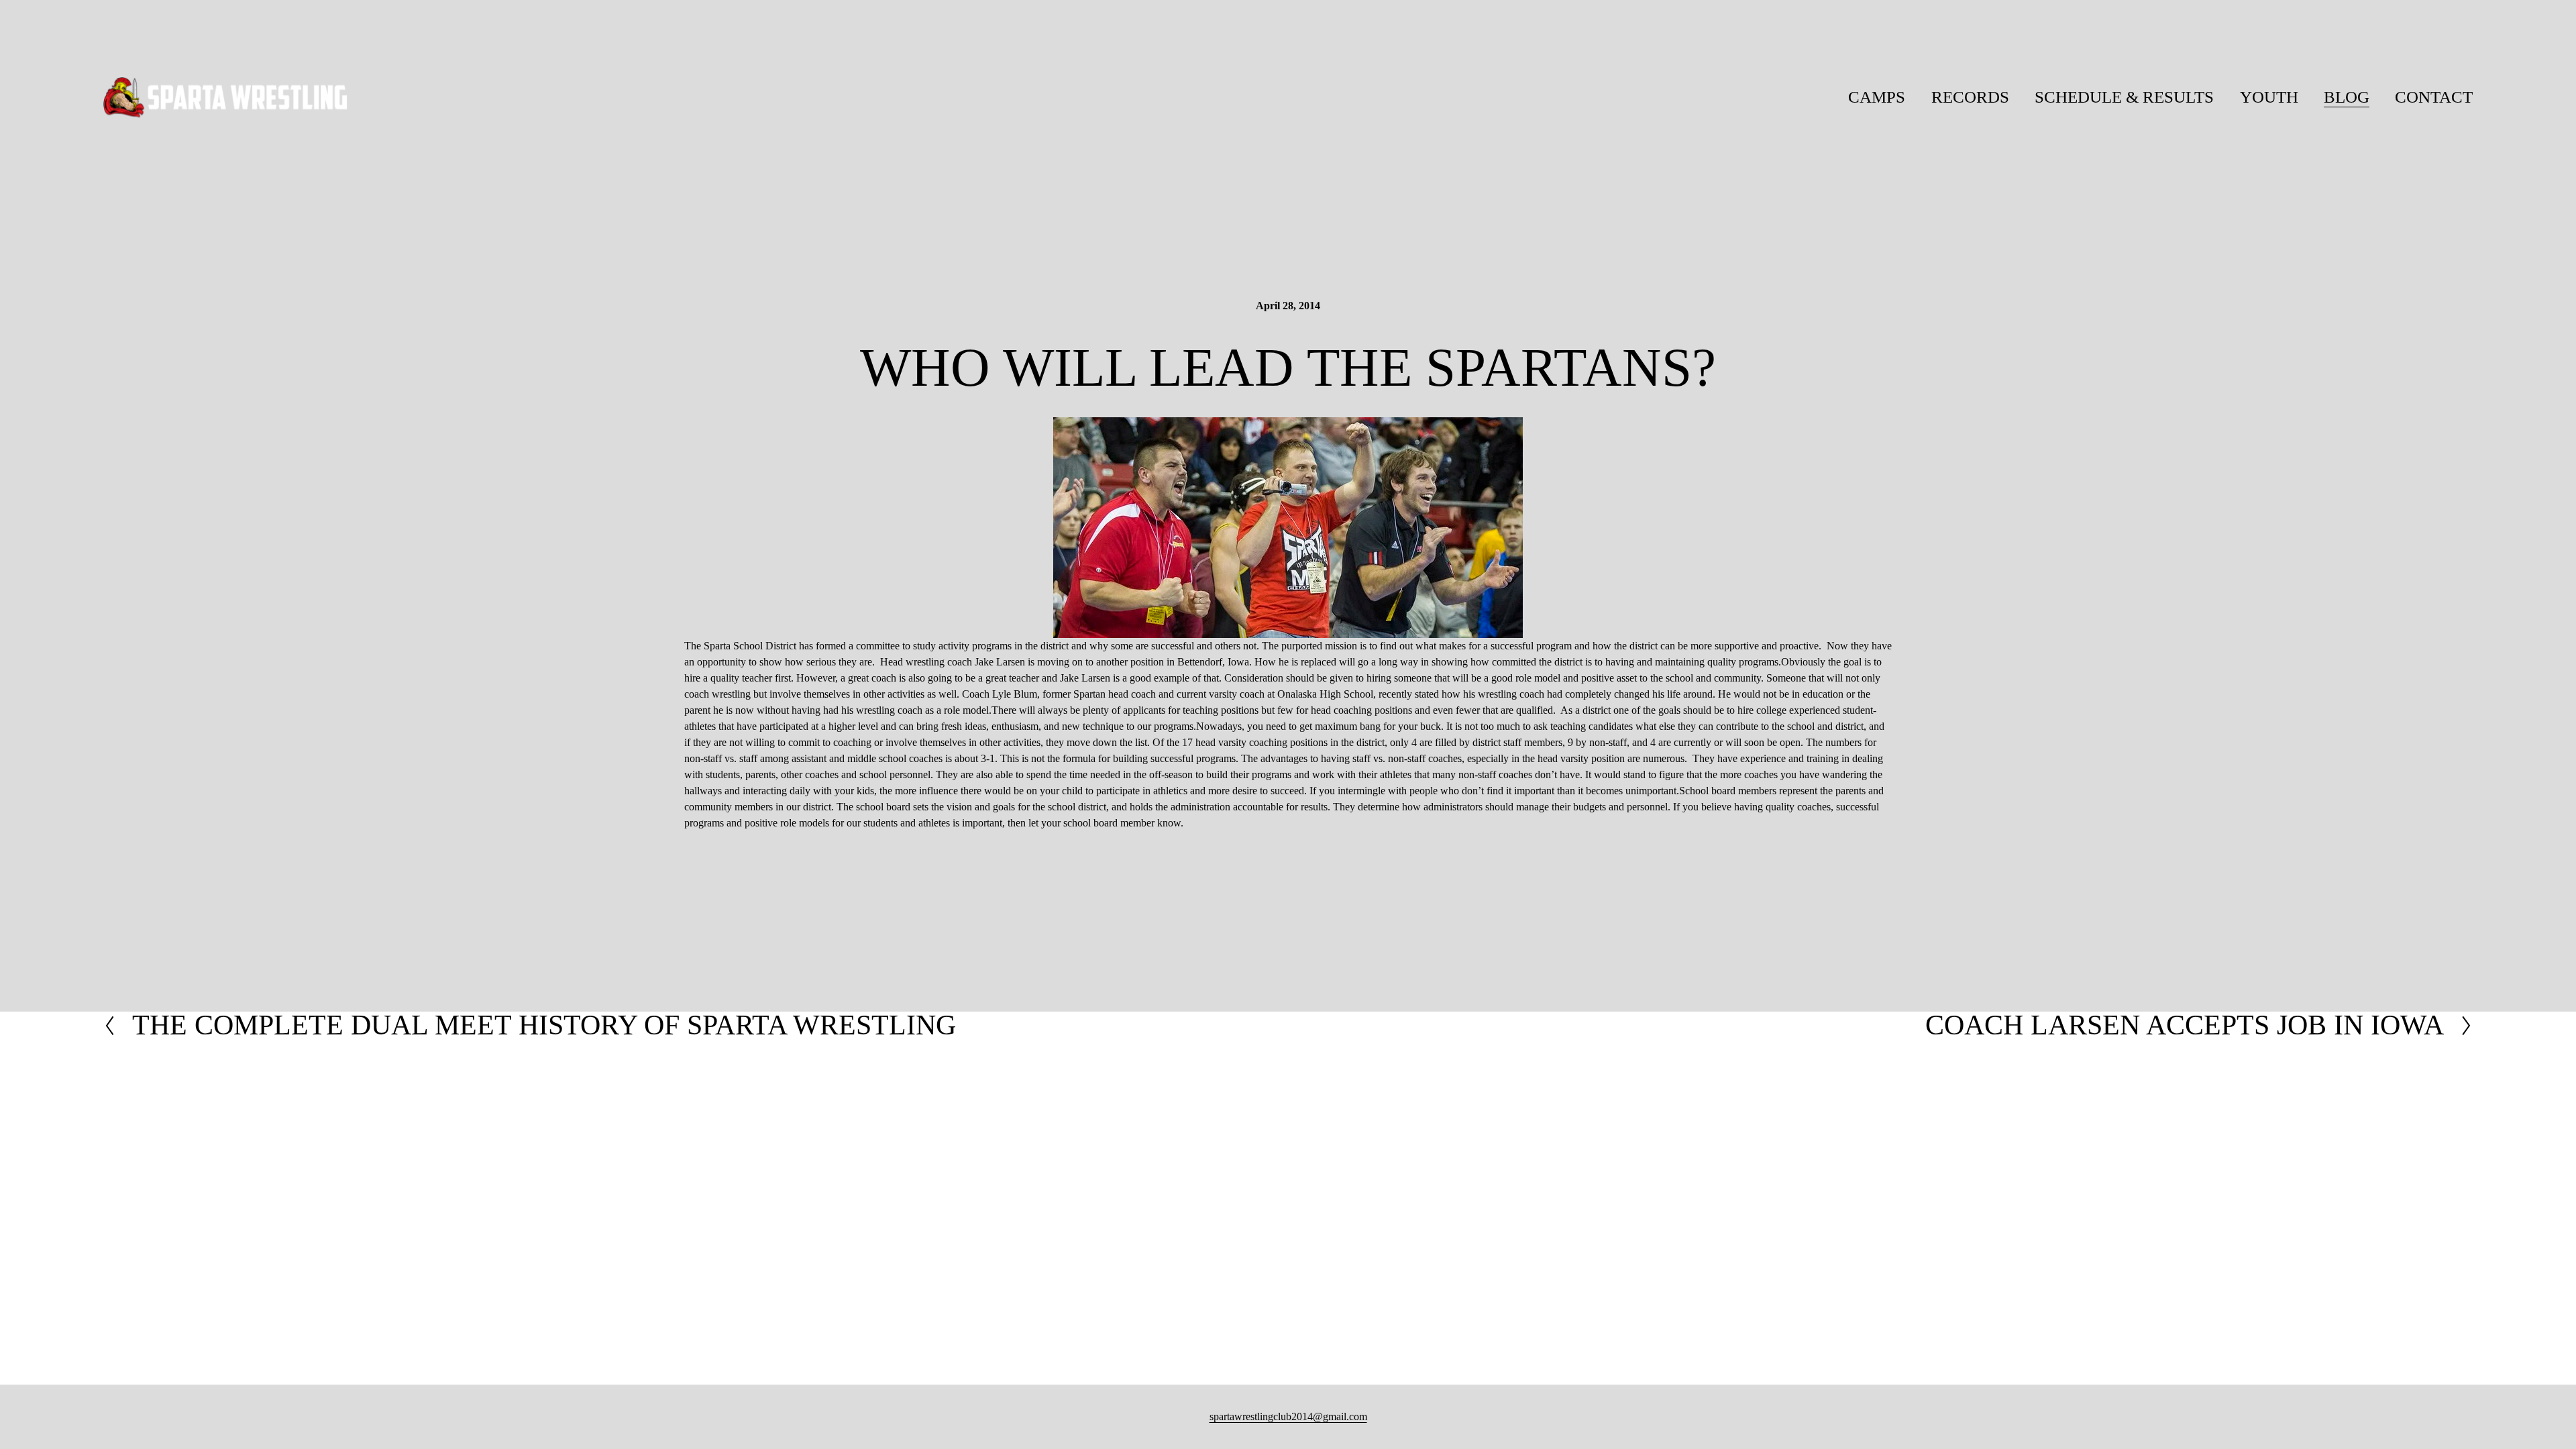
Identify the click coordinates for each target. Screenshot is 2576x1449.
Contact (2434, 97)
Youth (2269, 97)
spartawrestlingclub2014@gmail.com (1288, 1416)
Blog (2347, 97)
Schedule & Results (2124, 97)
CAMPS (1877, 97)
